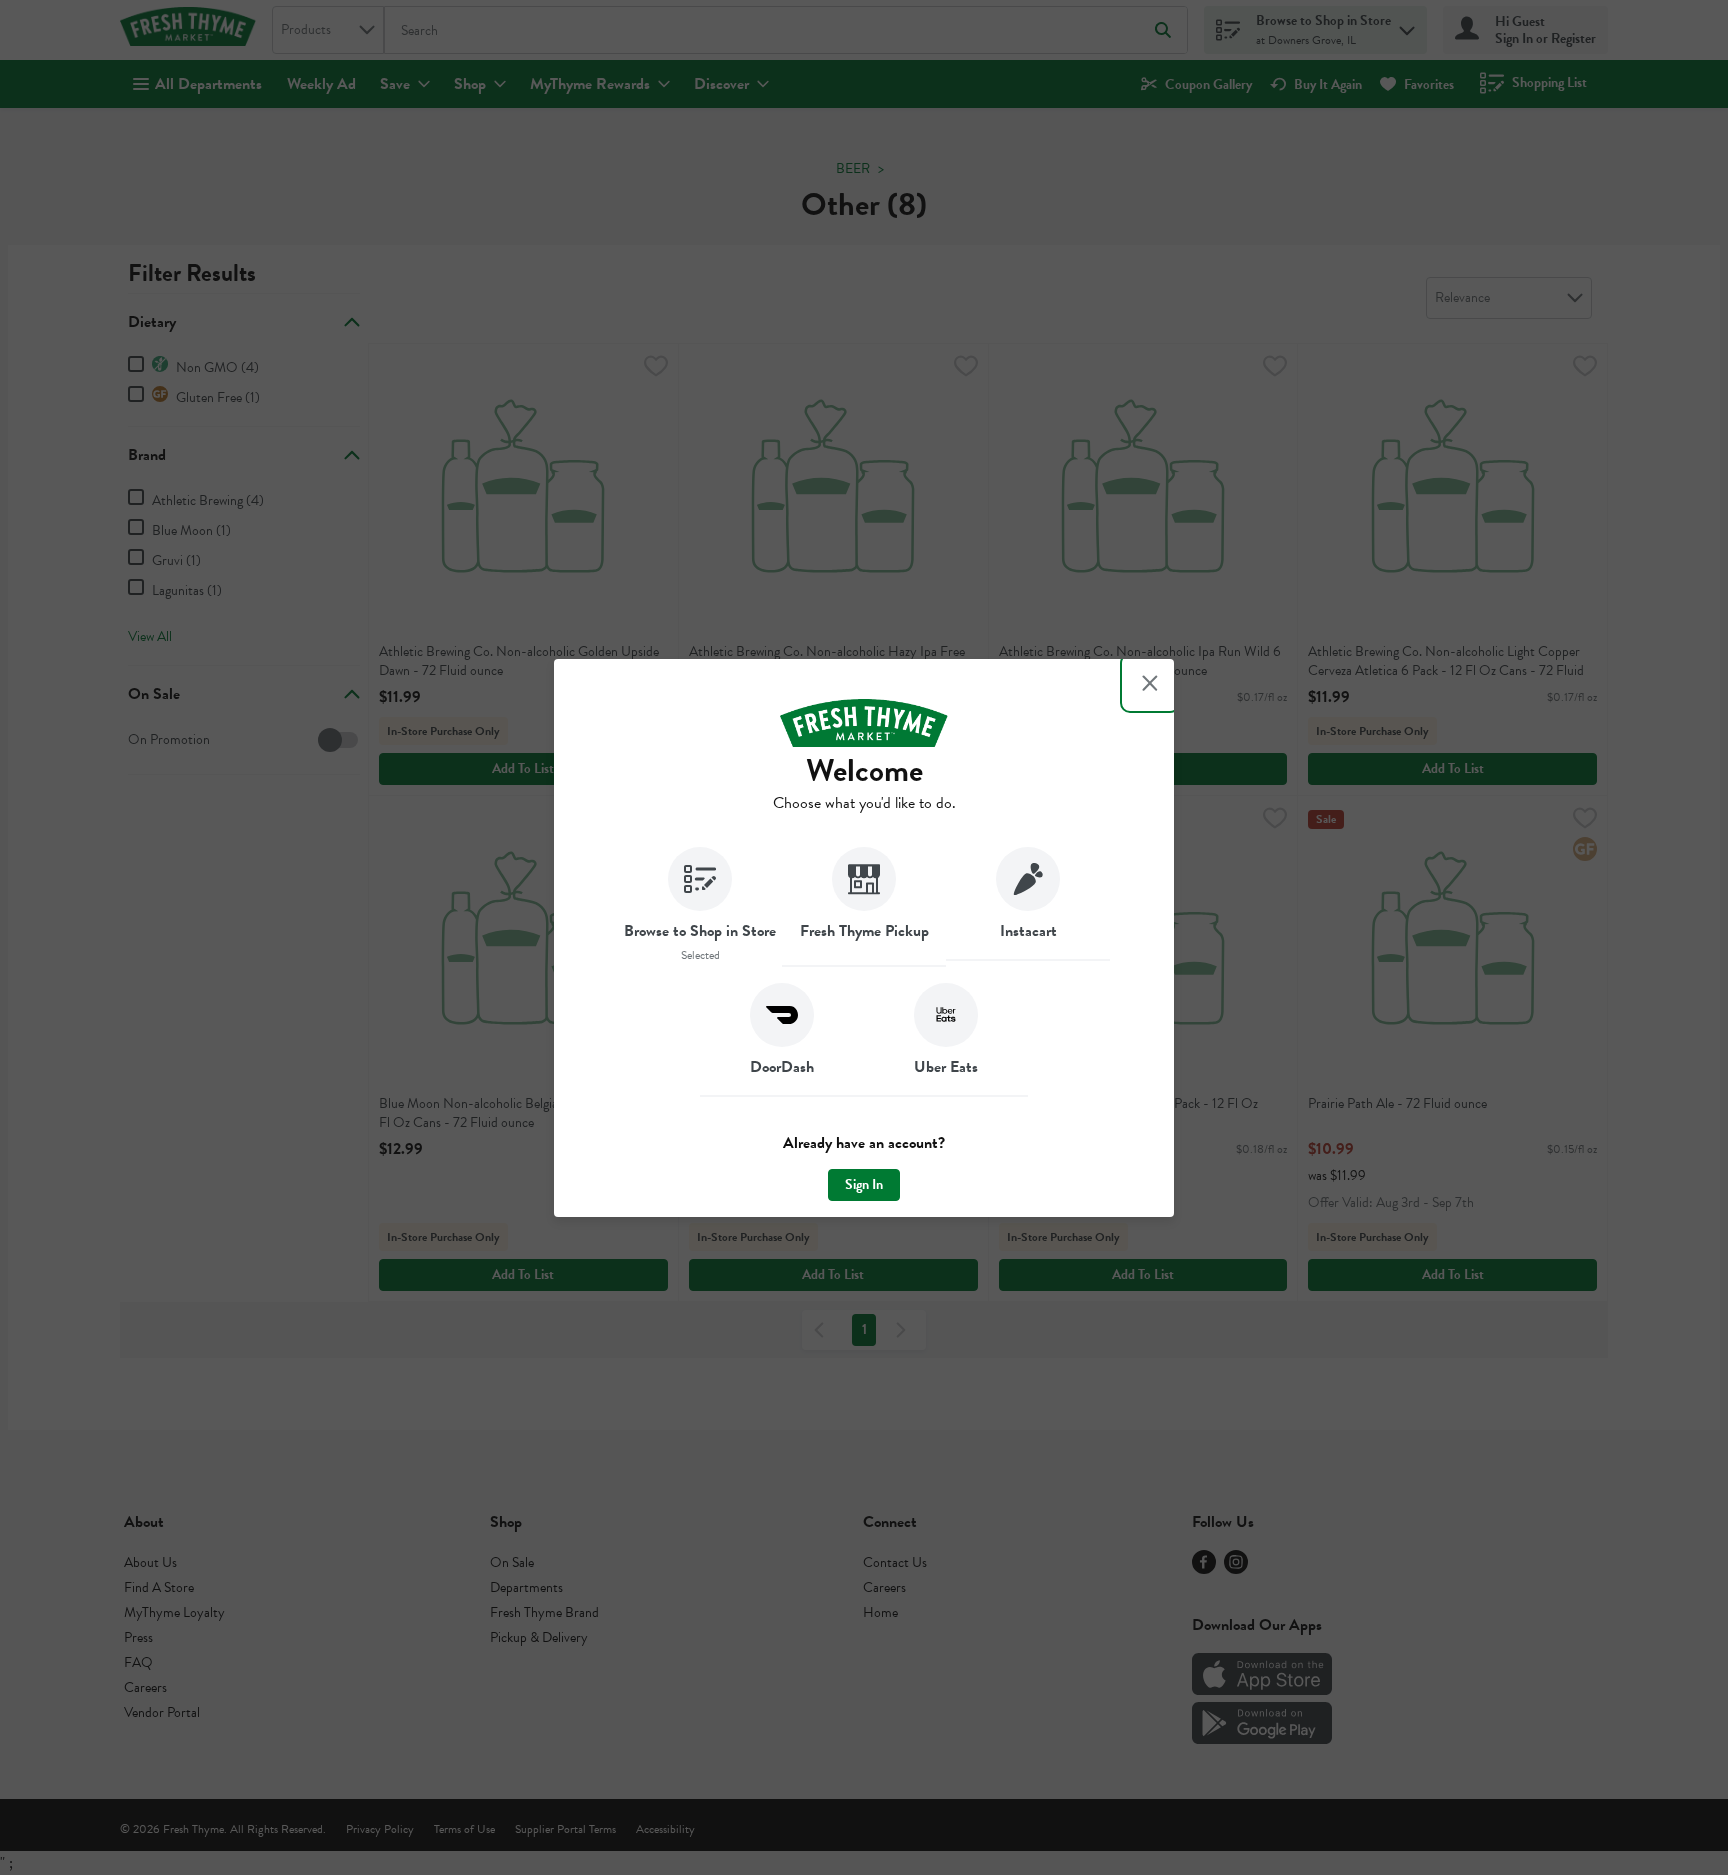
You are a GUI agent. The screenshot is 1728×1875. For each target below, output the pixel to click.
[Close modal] (1150, 683)
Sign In (864, 1184)
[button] (700, 907)
